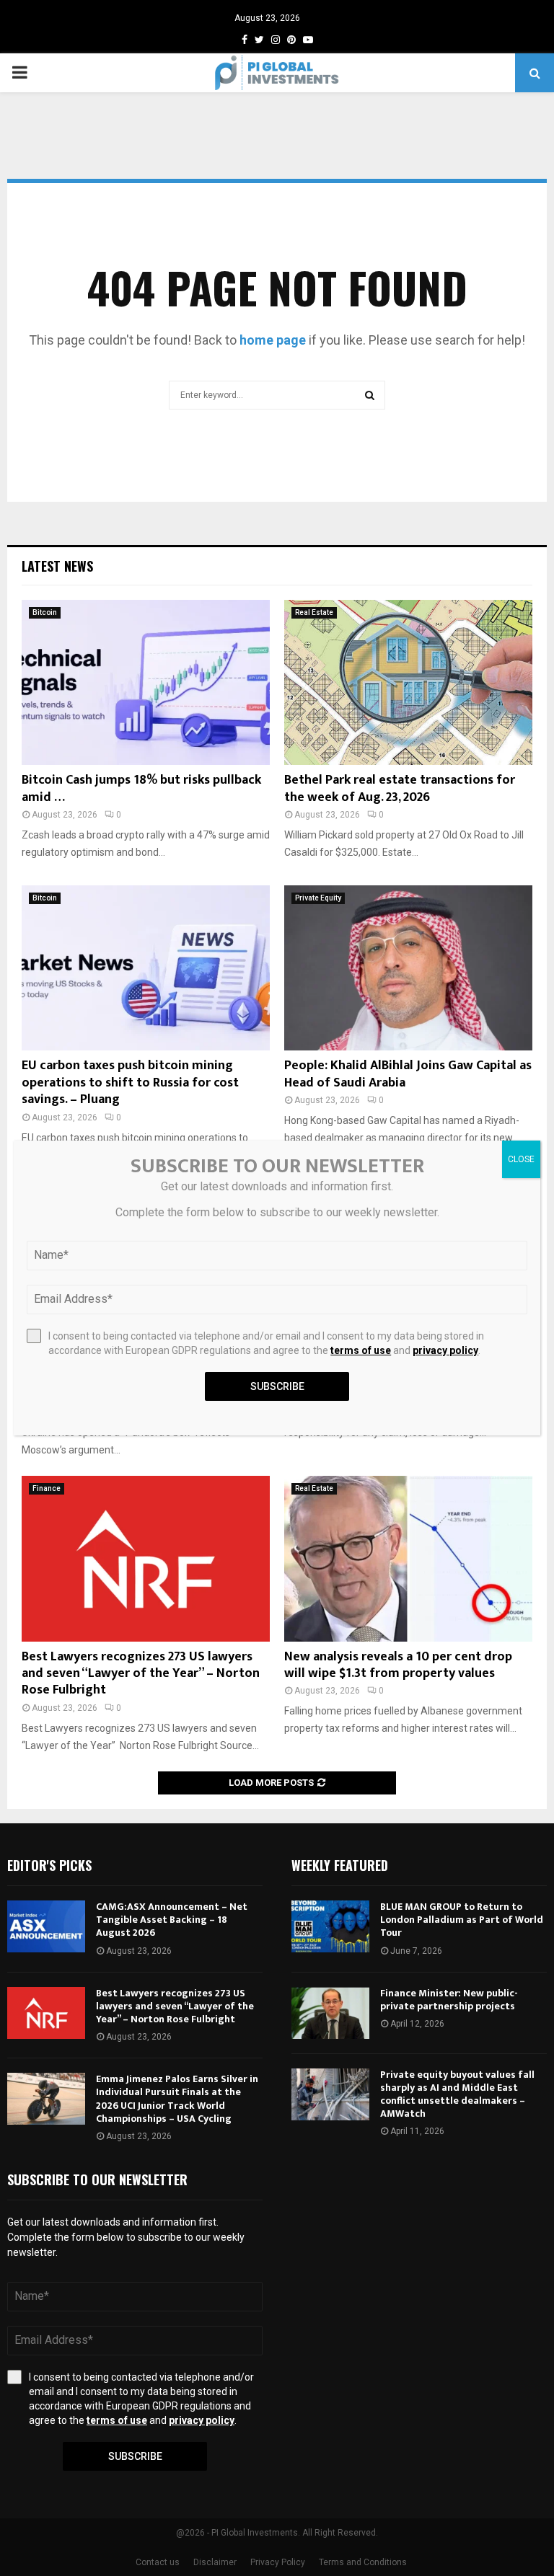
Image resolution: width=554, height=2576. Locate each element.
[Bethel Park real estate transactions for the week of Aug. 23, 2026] (408, 682)
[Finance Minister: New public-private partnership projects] (330, 2013)
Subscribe (135, 2456)
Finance (47, 1488)
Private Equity (318, 898)
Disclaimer (215, 2562)
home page (273, 340)
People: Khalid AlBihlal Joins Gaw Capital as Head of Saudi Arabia (408, 1074)
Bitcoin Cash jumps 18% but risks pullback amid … (141, 788)
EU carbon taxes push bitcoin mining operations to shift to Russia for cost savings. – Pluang (130, 1083)
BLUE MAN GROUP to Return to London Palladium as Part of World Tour (462, 1920)
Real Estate (314, 612)
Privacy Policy (278, 2562)
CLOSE (521, 1159)
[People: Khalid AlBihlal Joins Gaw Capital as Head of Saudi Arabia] (408, 968)
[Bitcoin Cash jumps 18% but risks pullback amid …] (146, 682)
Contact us (158, 2562)
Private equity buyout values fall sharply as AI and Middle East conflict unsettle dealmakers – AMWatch (457, 2094)
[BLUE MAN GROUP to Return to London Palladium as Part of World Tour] (330, 1926)
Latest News (57, 566)
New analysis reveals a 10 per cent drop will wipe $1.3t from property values (398, 1665)
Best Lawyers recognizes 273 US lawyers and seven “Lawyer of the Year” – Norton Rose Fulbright (141, 1674)
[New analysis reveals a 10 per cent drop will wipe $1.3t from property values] (408, 1558)
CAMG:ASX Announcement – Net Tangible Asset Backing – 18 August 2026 (172, 1920)
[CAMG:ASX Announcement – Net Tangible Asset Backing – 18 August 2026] (46, 1926)
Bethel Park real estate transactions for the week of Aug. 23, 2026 (400, 788)
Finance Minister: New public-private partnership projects (449, 2000)
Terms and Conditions (363, 2562)
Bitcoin (45, 612)
